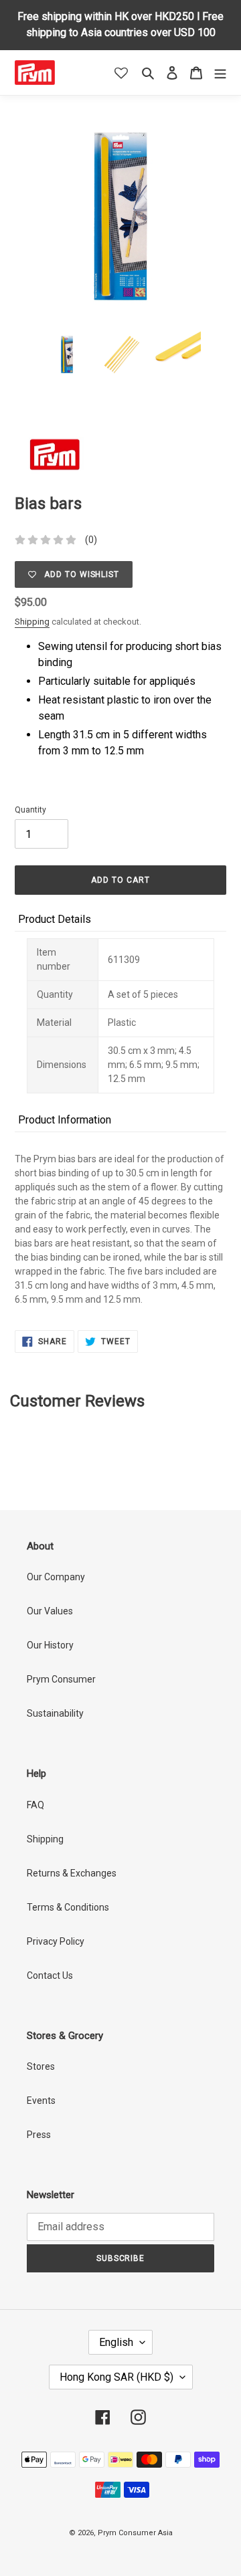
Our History (50, 1645)
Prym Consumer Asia (135, 2533)
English (116, 2342)
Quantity (30, 810)
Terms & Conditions (68, 1907)
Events (41, 2101)
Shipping (32, 622)
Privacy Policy (56, 1941)
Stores (41, 2066)
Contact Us (50, 1975)
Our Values (50, 1611)
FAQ (35, 1805)
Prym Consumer (61, 1679)
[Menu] (220, 73)
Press (39, 2135)
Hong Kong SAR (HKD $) (116, 2377)
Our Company (56, 1577)
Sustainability (55, 1713)
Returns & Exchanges (72, 1873)
